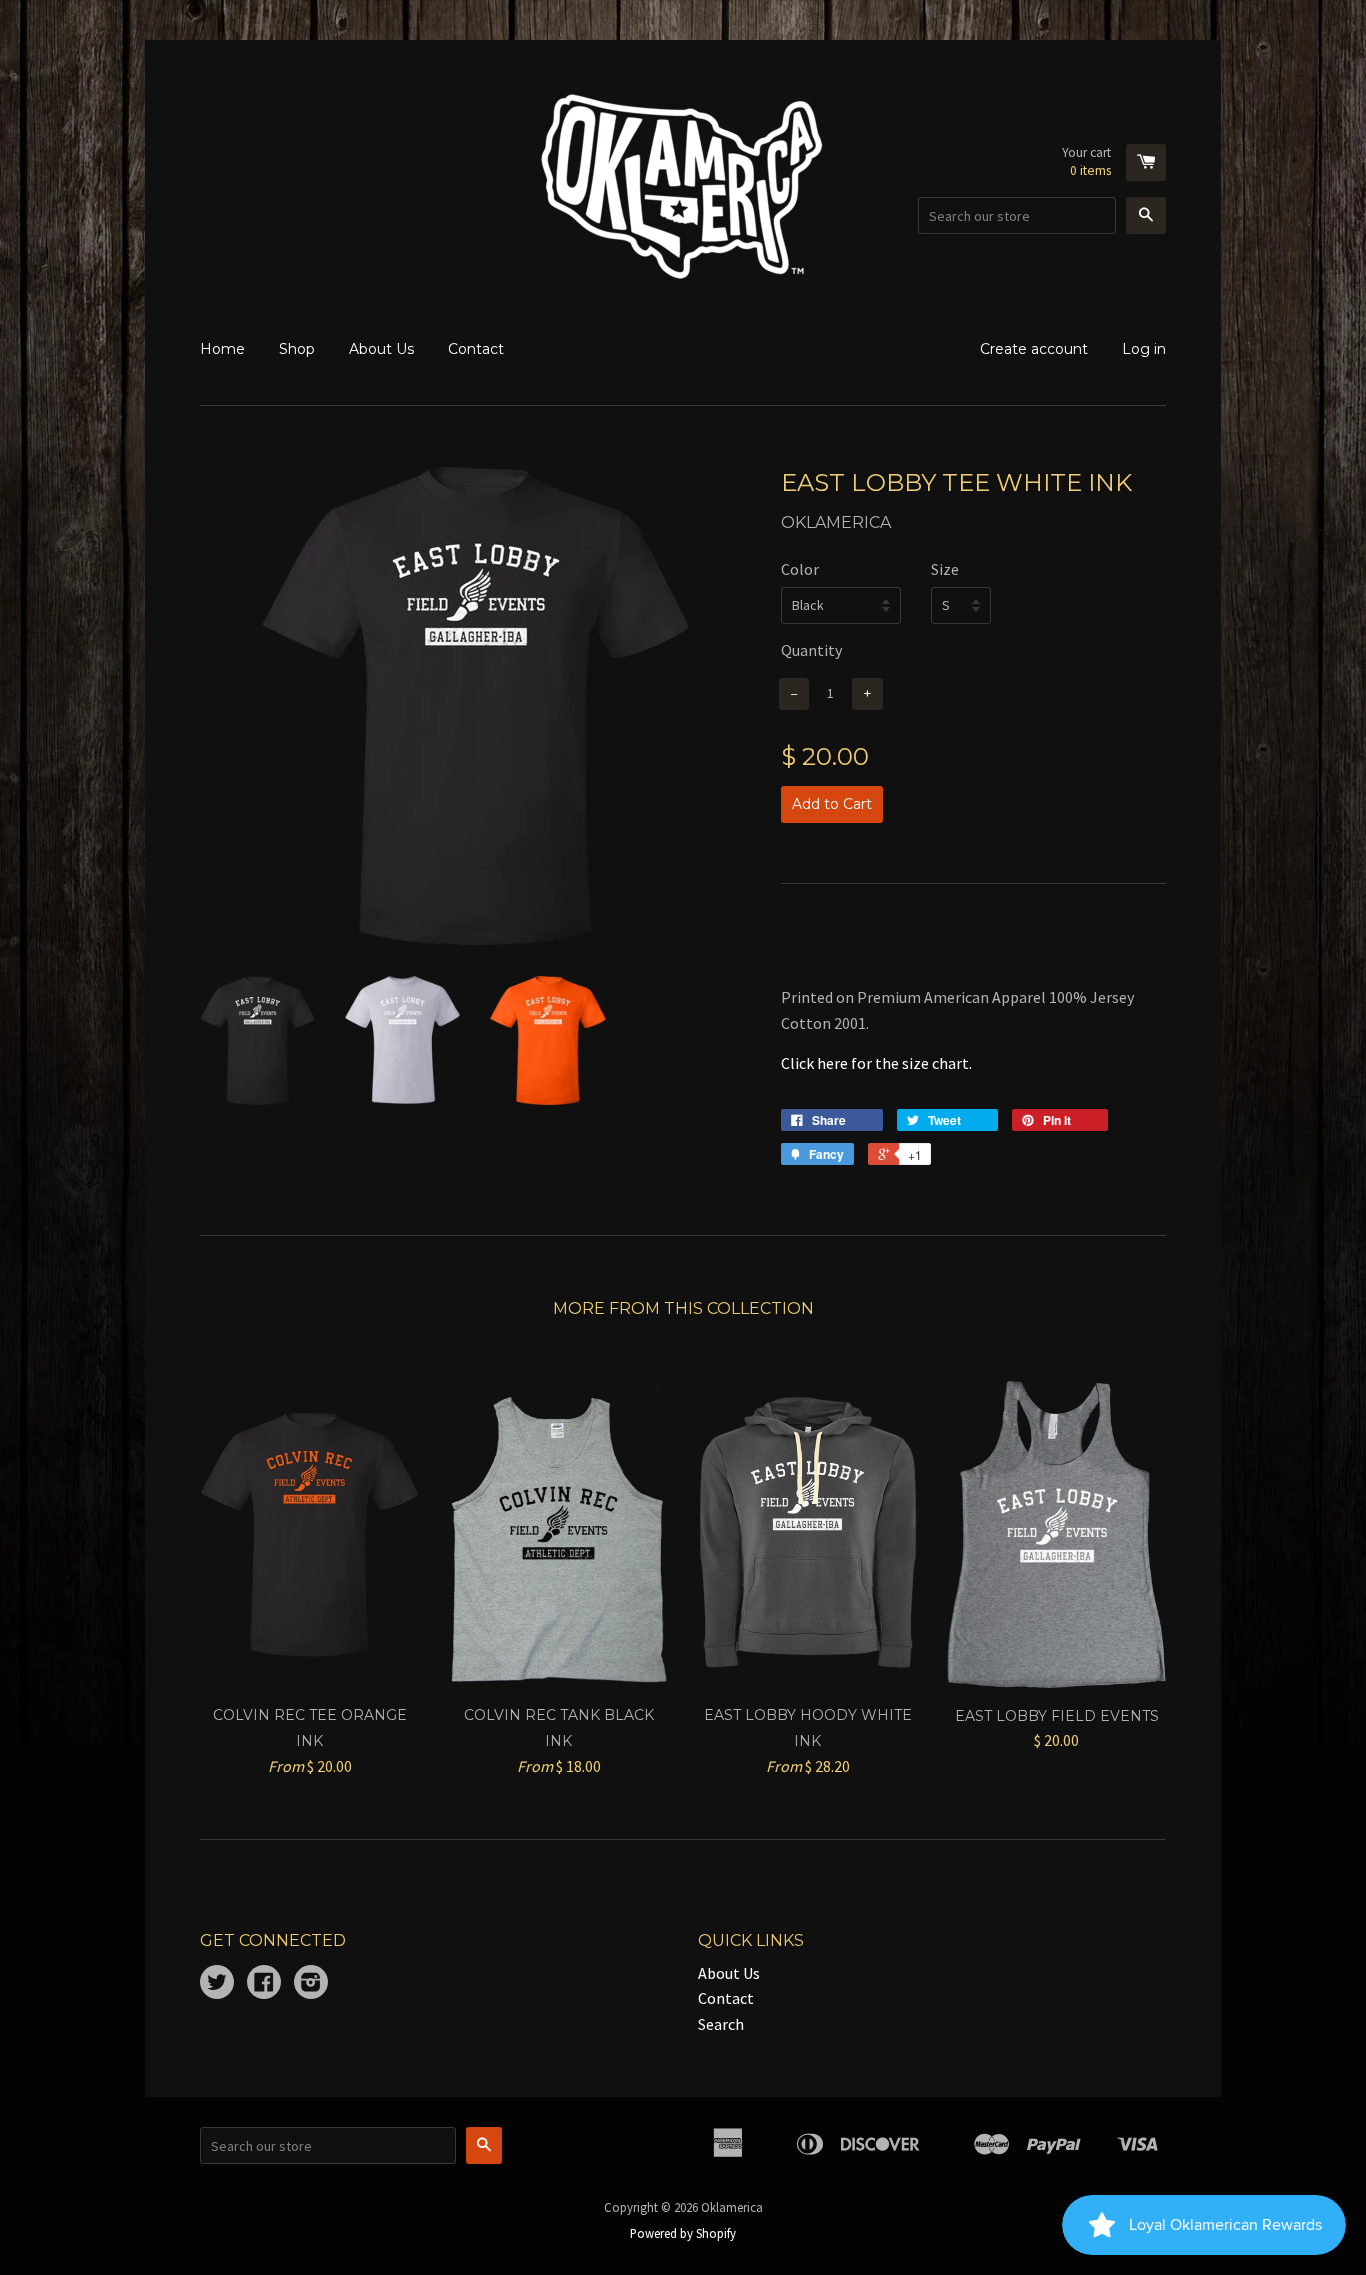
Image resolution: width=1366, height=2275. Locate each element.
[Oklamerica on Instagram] (311, 1984)
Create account (1034, 349)
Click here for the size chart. (876, 1063)
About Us (381, 349)
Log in (1144, 349)
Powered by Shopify (683, 2233)
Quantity (811, 650)
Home (222, 349)
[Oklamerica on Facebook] (264, 1984)
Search (721, 2024)
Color (800, 569)
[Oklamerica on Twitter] (217, 1984)
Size (945, 569)
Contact (476, 349)
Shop (297, 349)
